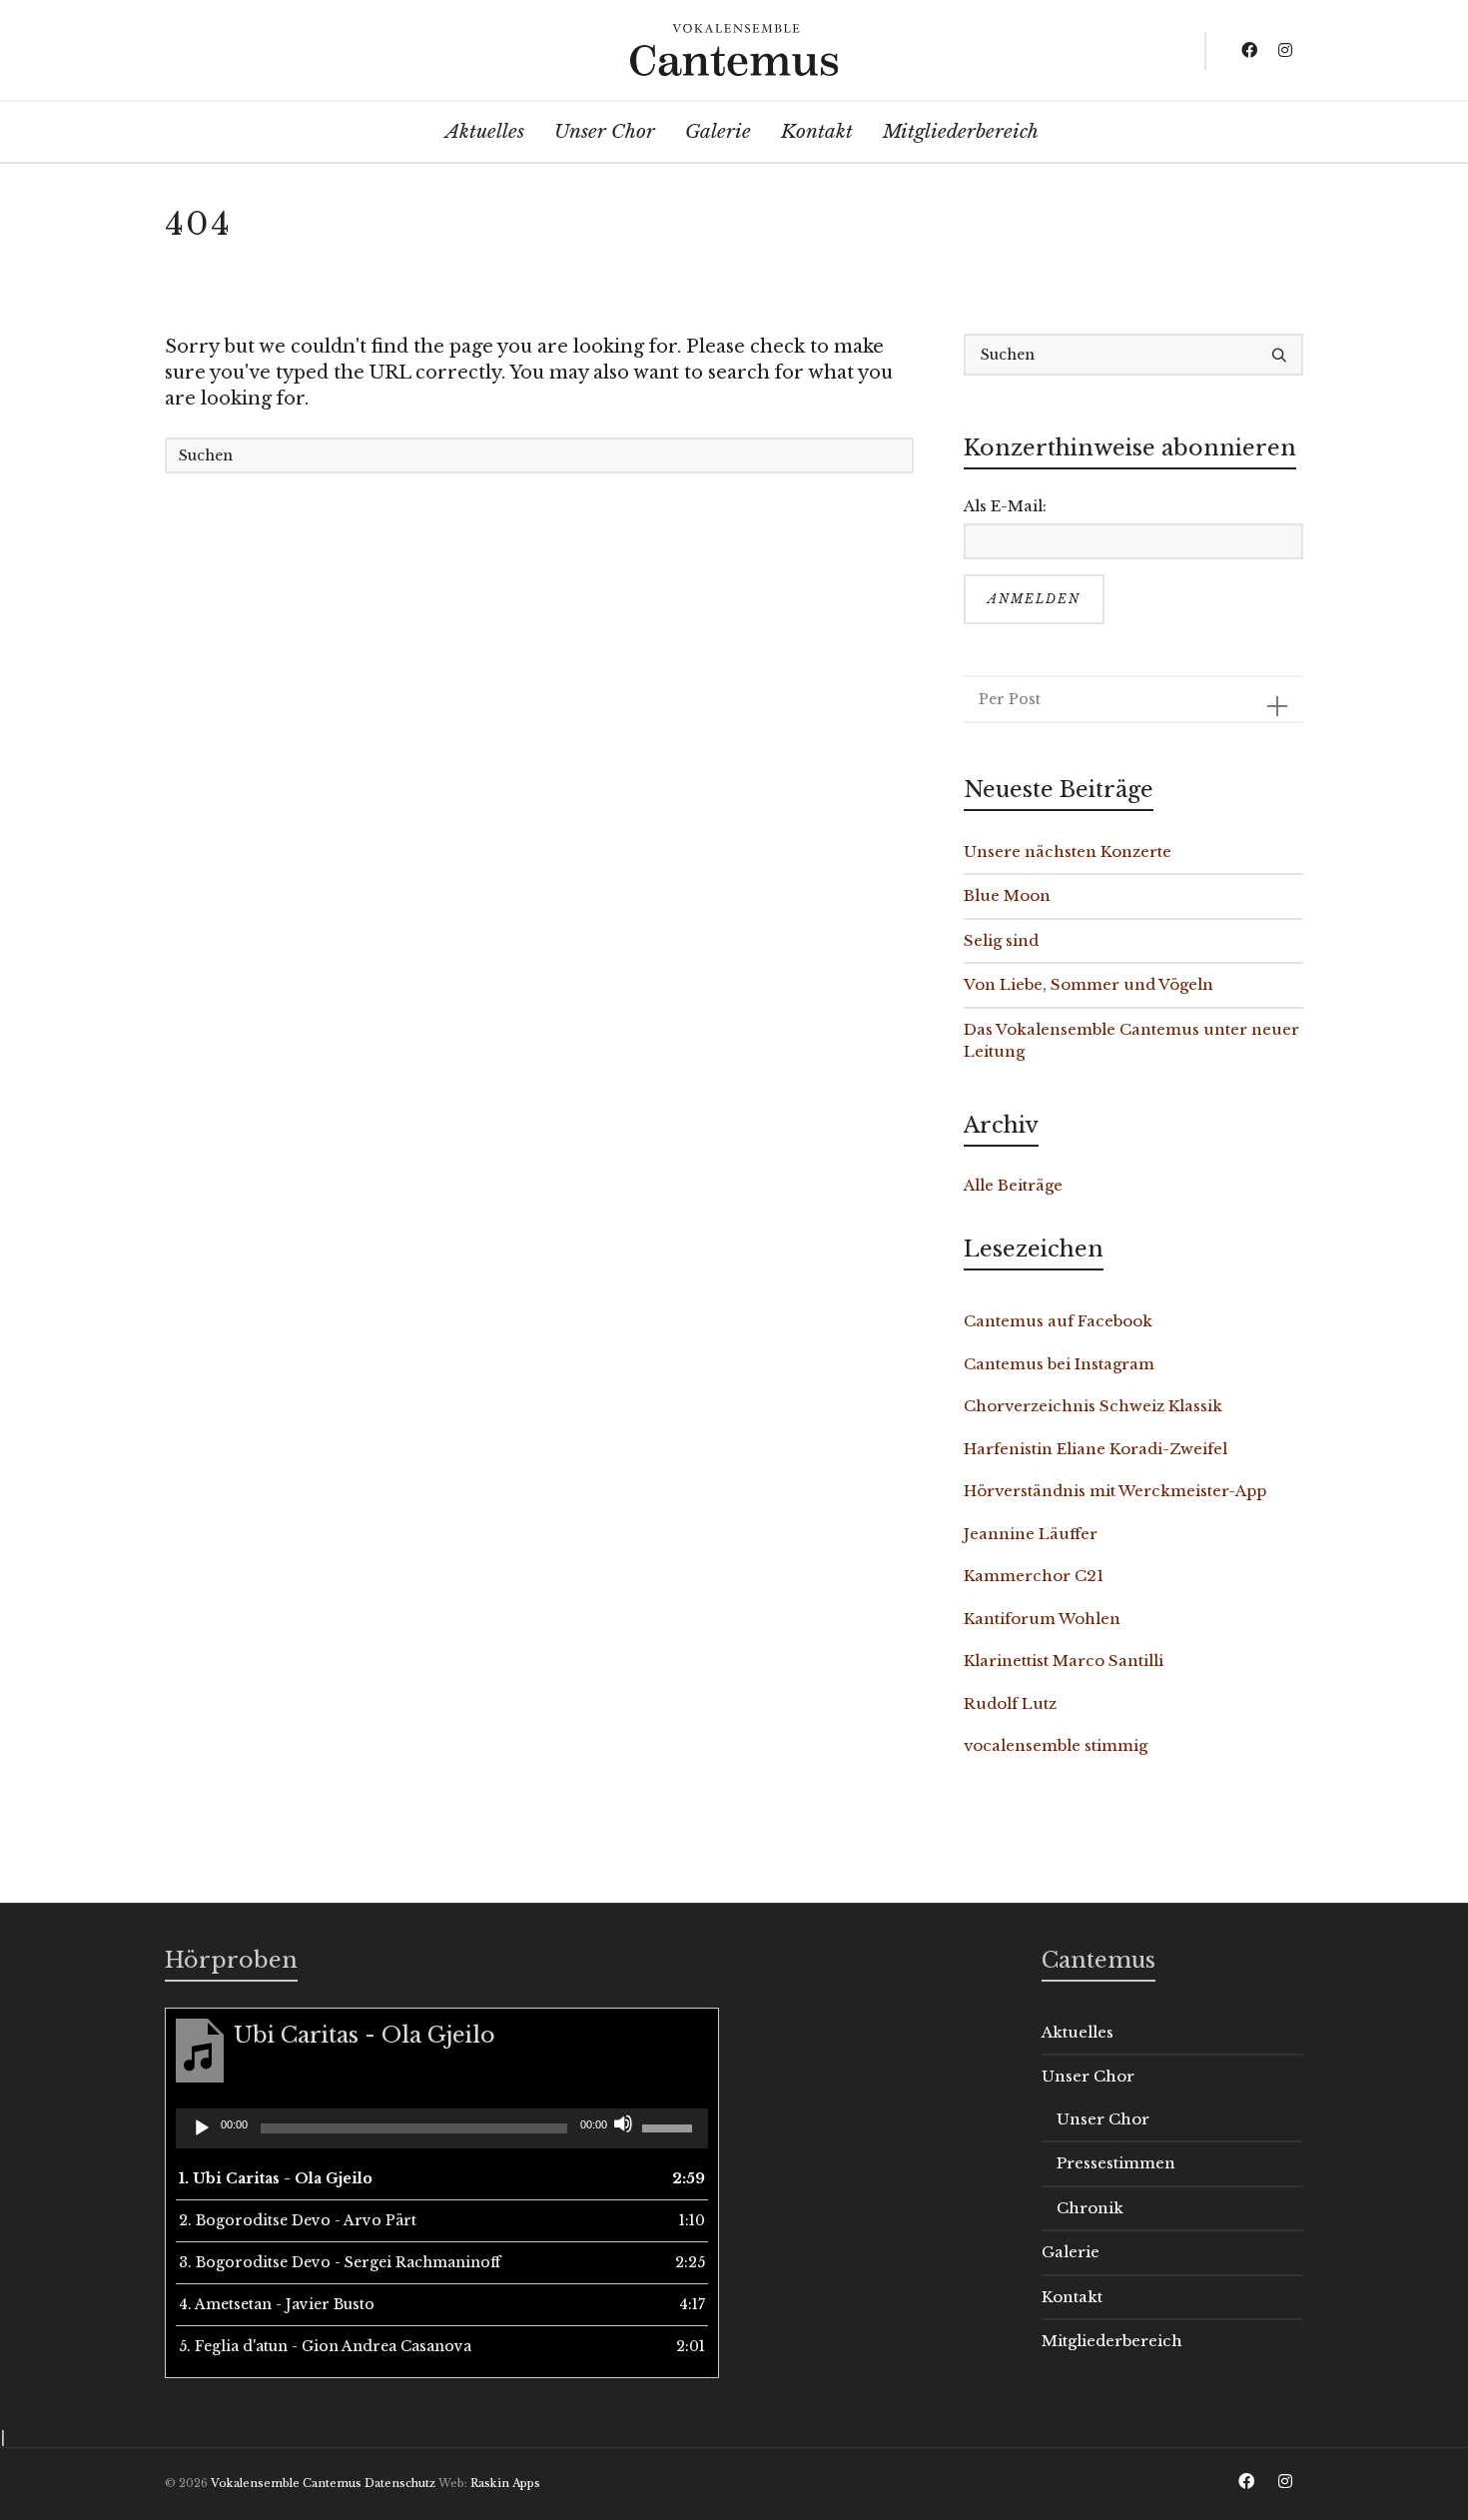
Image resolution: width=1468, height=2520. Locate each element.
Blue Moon (1007, 895)
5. (325, 2346)
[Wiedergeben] (202, 2128)
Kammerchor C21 (1034, 1576)
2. (298, 2220)
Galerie (1071, 2252)
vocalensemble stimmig (1056, 1745)
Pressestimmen (1116, 2163)
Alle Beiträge (1013, 1185)
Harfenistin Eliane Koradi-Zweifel (1096, 1449)
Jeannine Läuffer (1031, 1534)
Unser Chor (1088, 2076)
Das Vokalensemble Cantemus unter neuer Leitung (1131, 1041)
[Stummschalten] (623, 2123)
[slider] (670, 2126)
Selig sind (1001, 940)
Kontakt (1072, 2297)
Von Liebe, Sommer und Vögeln (1089, 984)
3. (340, 2262)
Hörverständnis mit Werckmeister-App (1115, 1491)
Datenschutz (400, 2483)
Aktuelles (1078, 2032)
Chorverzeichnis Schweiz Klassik (1093, 1406)
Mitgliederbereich (1112, 2341)
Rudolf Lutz (1010, 1703)
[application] (442, 2128)
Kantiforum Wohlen (1042, 1619)
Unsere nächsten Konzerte (1068, 851)
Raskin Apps (505, 2483)
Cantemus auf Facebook (1058, 1321)
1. (276, 2178)
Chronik (1090, 2208)
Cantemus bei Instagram (1059, 1364)
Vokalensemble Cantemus (286, 2483)
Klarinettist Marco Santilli (1064, 1661)
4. (277, 2304)
